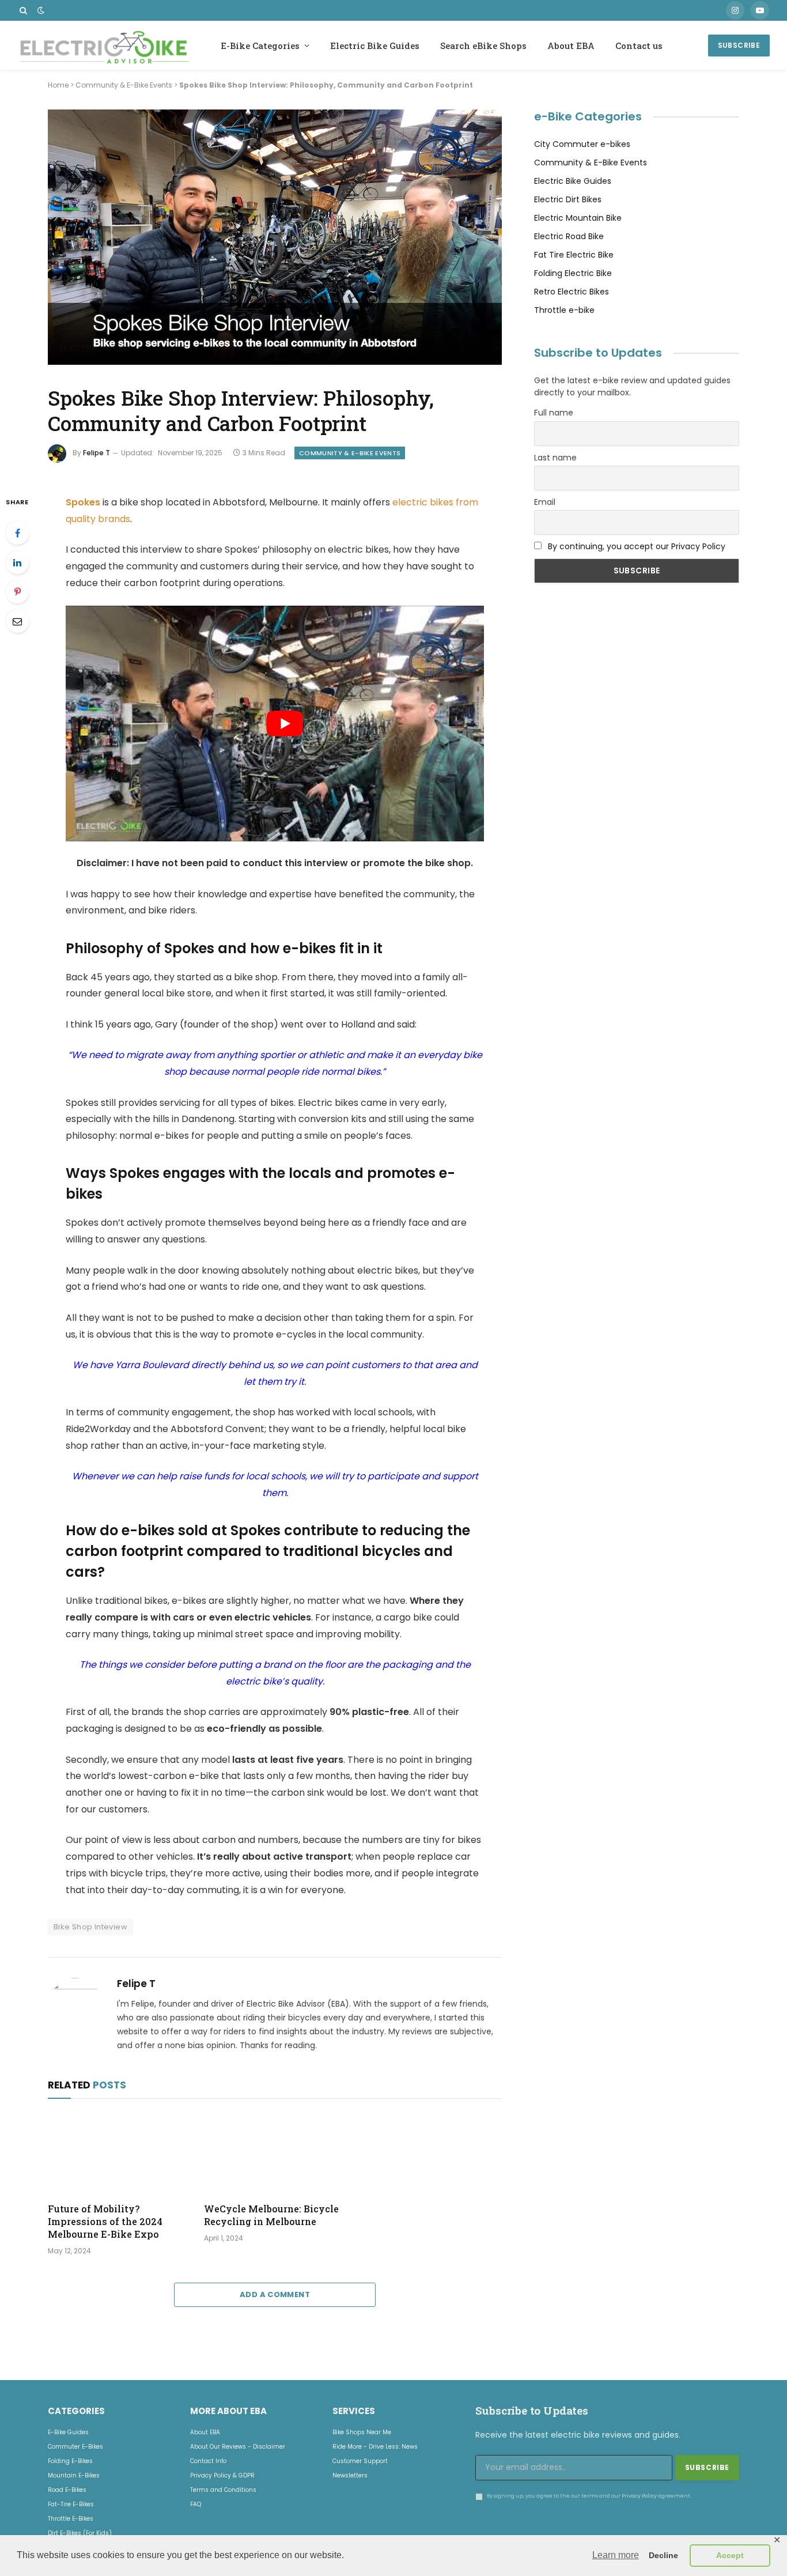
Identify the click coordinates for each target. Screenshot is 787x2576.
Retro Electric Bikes (572, 292)
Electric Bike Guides (375, 46)
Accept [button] (730, 2555)
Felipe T (97, 453)
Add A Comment (275, 2294)
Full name (554, 413)
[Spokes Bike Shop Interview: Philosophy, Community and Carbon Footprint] (275, 363)
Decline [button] (663, 2555)
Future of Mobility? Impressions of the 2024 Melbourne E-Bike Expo (105, 2221)
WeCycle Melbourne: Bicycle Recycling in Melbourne (271, 2215)
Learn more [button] (616, 2555)
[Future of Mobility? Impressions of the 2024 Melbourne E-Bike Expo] (118, 2154)
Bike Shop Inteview (90, 1927)
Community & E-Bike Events (124, 85)
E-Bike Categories (260, 46)
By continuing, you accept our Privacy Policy (637, 546)
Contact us (639, 46)
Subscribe (739, 45)
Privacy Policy (639, 2495)
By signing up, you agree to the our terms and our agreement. (589, 2495)
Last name (555, 458)
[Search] (23, 10)
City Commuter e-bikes (582, 144)
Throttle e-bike (564, 310)
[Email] (17, 621)
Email (545, 502)
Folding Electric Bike (573, 273)
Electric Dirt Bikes (568, 199)
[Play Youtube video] (285, 723)
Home (58, 85)
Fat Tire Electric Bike (574, 255)
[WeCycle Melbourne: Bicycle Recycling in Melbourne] (275, 2154)
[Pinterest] (17, 592)
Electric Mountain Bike (578, 218)
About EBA (571, 46)
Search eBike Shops (483, 46)
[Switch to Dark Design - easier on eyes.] (40, 10)
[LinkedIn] (17, 562)
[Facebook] (17, 533)
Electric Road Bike (569, 236)
